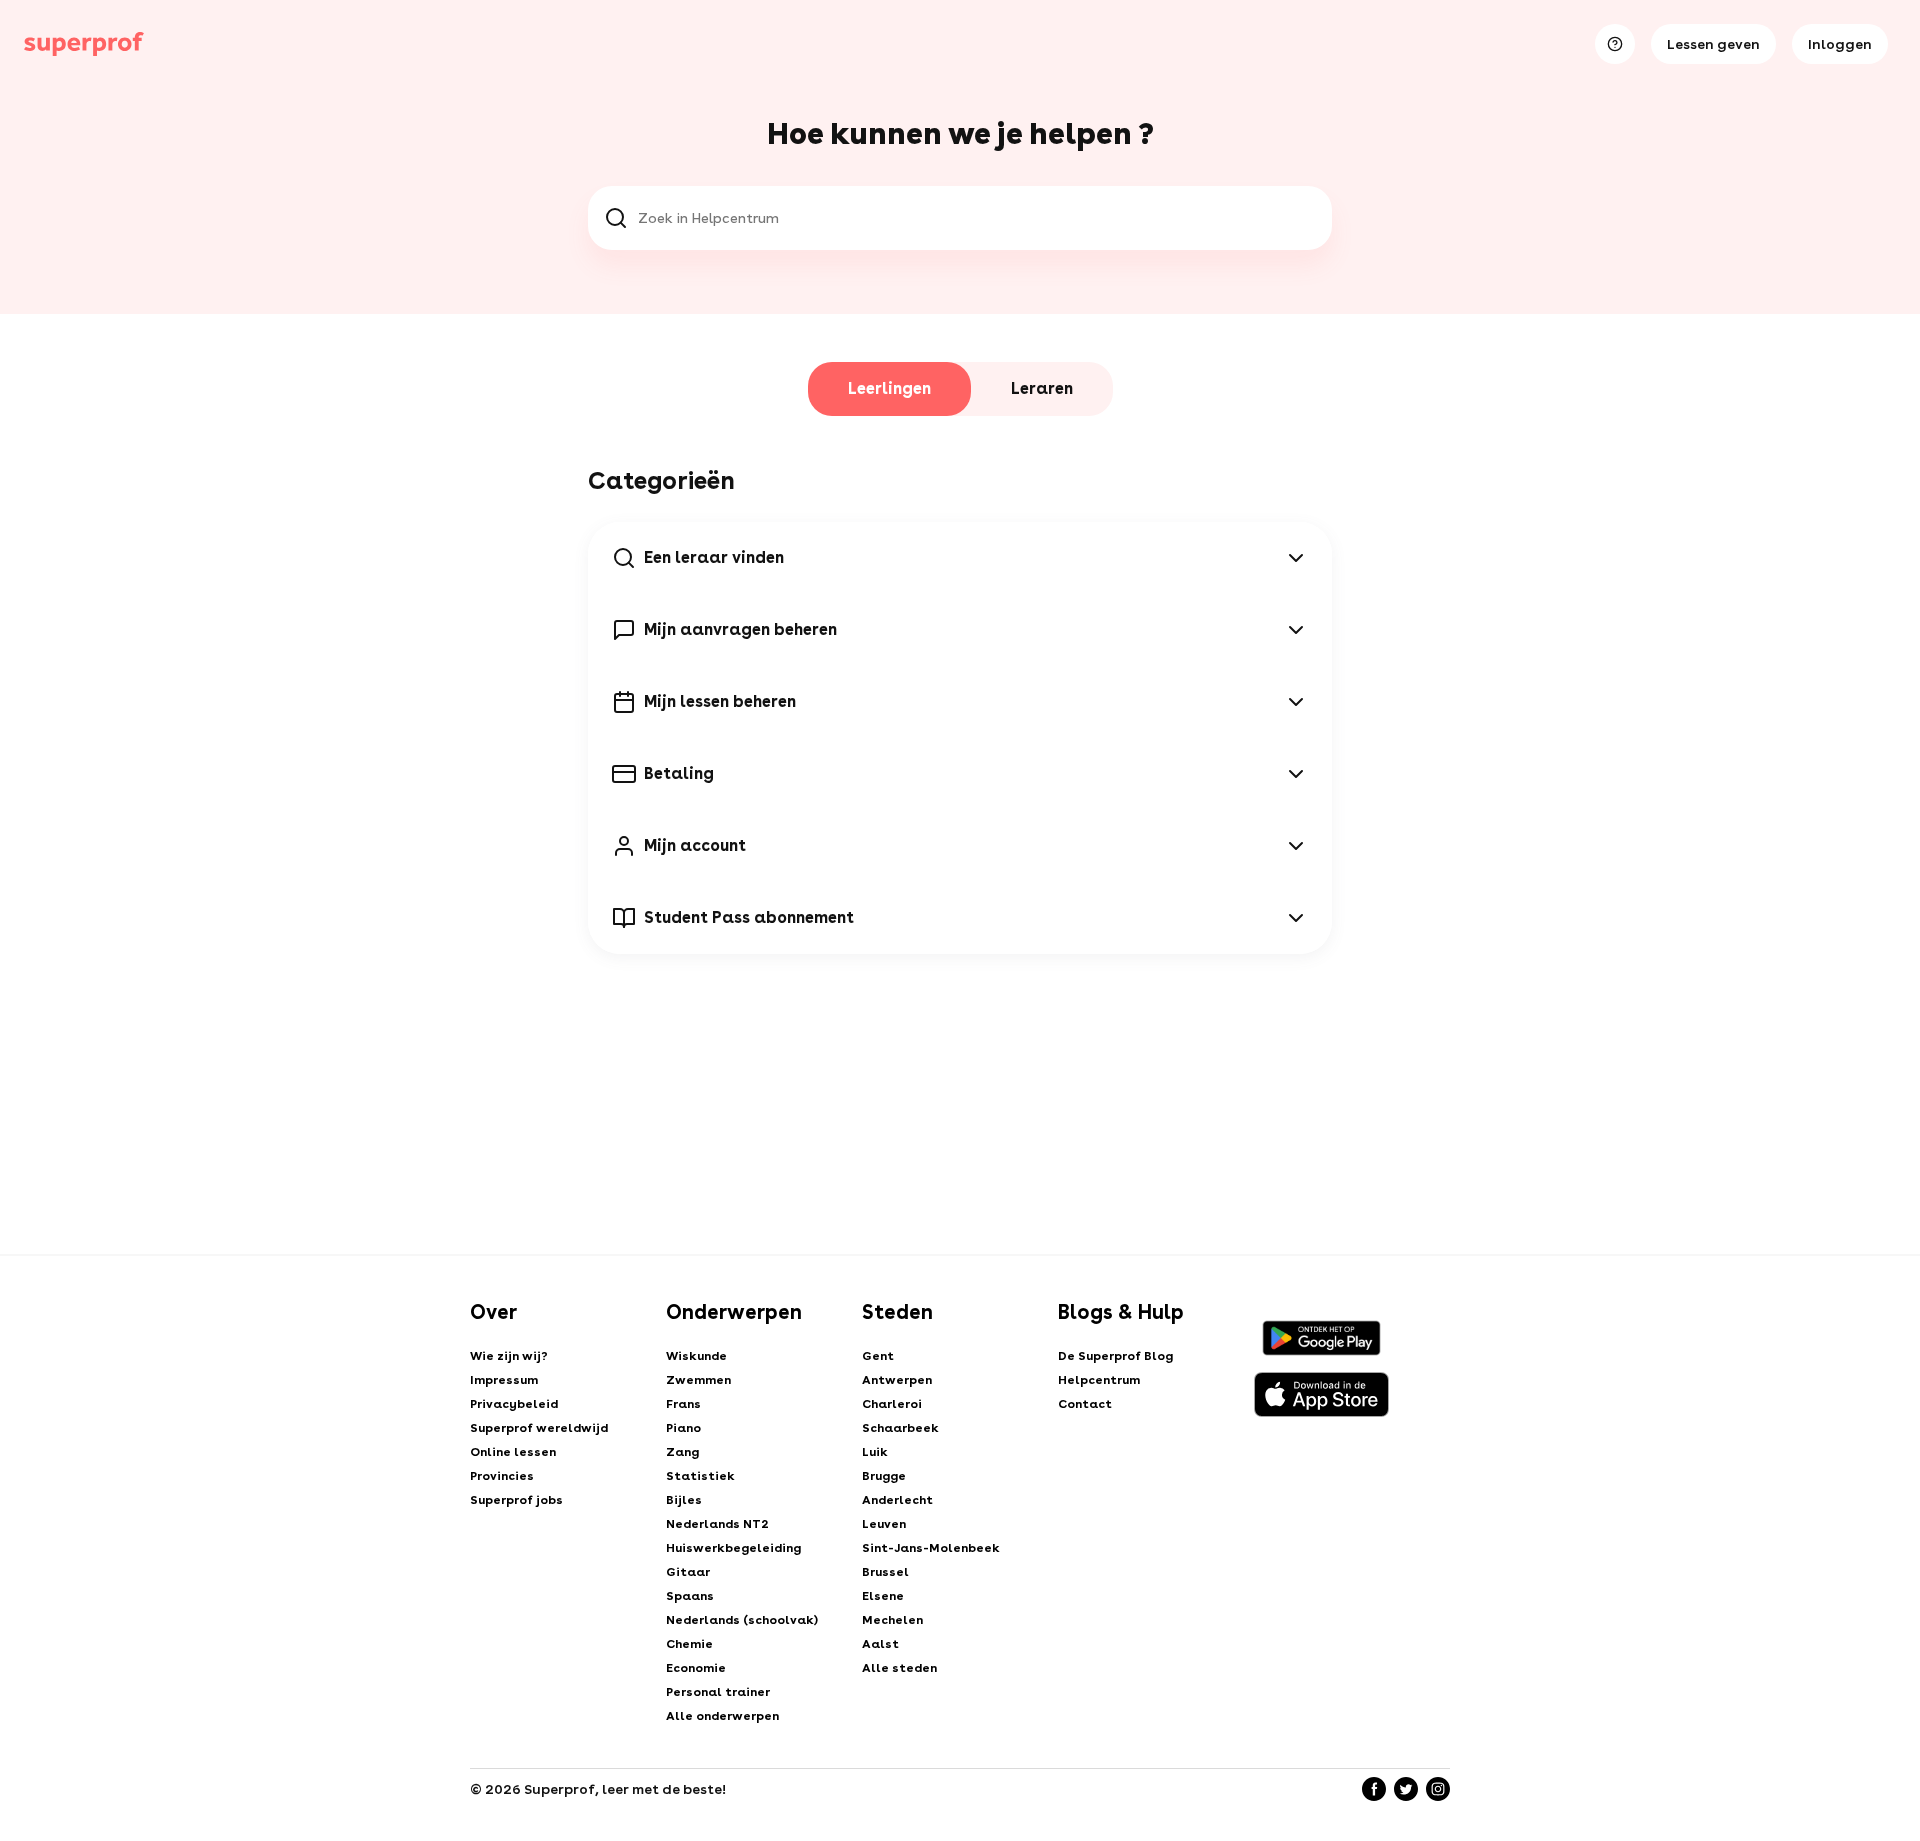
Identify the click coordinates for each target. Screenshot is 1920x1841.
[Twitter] (1406, 1789)
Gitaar (688, 1572)
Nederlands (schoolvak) (742, 1620)
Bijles (684, 1500)
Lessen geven (1713, 44)
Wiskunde (696, 1356)
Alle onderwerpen (722, 1716)
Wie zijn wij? (509, 1356)
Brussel (885, 1572)
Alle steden (899, 1668)
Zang (682, 1452)
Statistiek (700, 1476)
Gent (878, 1356)
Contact (1085, 1404)
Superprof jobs (516, 1500)
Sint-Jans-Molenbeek (931, 1548)
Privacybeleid (514, 1404)
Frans (683, 1404)
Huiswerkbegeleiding (733, 1548)
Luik (875, 1452)
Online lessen (513, 1452)
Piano (683, 1428)
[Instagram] (1438, 1789)
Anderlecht (897, 1500)
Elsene (883, 1596)
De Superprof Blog (1115, 1356)
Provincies (502, 1476)
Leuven (884, 1524)
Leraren (1042, 388)
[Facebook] (1374, 1789)
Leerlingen (889, 388)
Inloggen (1840, 44)
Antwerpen (897, 1380)
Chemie (689, 1644)
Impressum (504, 1380)
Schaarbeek (900, 1428)
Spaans (690, 1596)
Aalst (880, 1644)
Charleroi (892, 1404)
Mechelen (892, 1620)
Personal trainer (718, 1692)
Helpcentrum (1099, 1380)
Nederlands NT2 (717, 1524)
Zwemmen (698, 1380)
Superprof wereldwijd (539, 1428)
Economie (696, 1668)
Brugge (884, 1476)
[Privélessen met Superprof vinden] (84, 44)
